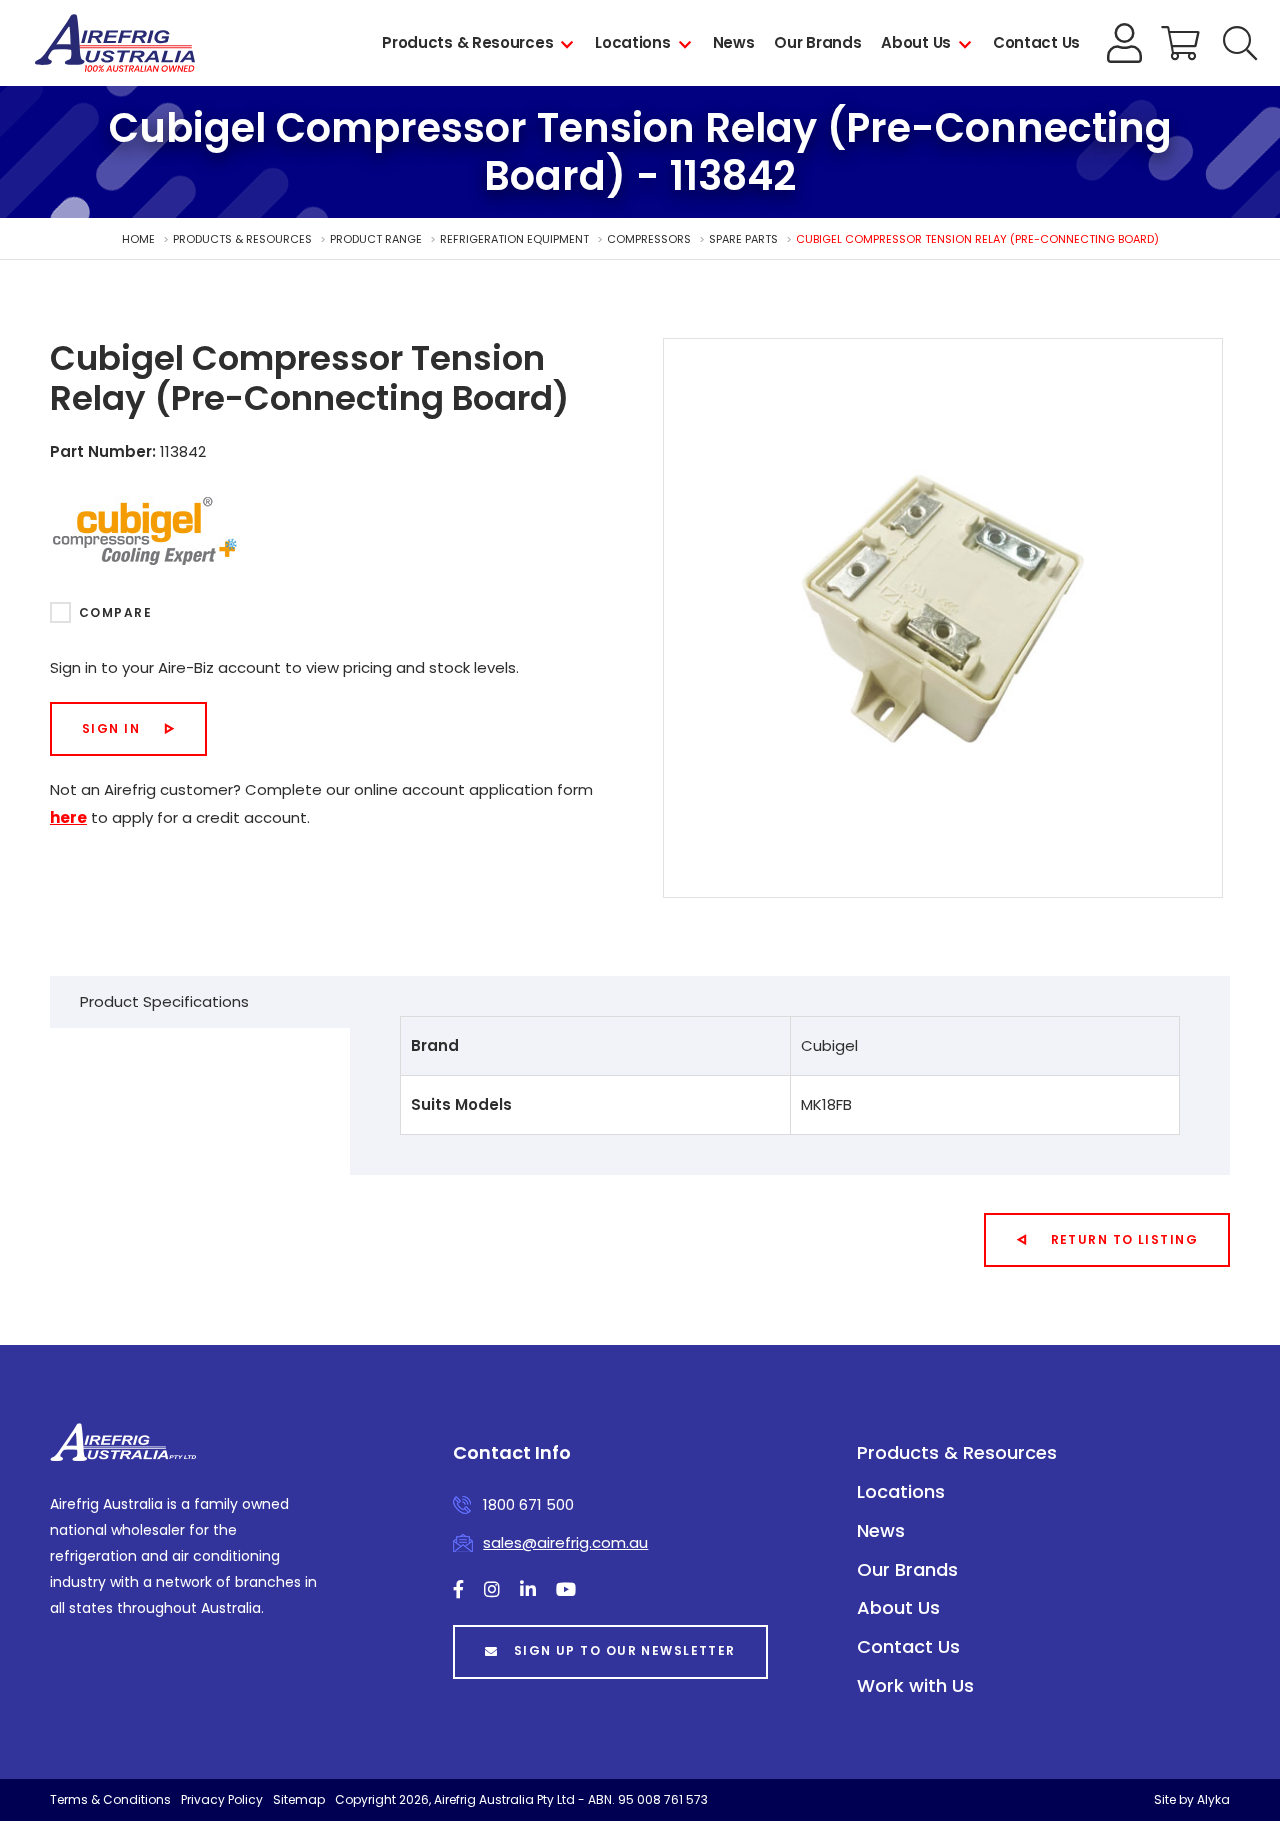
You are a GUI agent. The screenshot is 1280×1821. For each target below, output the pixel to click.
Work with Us (915, 1685)
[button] (1240, 43)
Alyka (1213, 1799)
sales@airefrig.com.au (565, 1542)
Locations (632, 42)
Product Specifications (164, 1001)
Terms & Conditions (110, 1799)
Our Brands (817, 42)
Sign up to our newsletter (625, 1650)
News (734, 42)
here (68, 817)
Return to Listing (1124, 1239)
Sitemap (299, 1799)
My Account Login (1125, 43)
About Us (916, 42)
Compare (115, 612)
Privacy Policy (222, 1799)
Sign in (111, 728)
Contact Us (1036, 42)
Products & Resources (467, 42)
